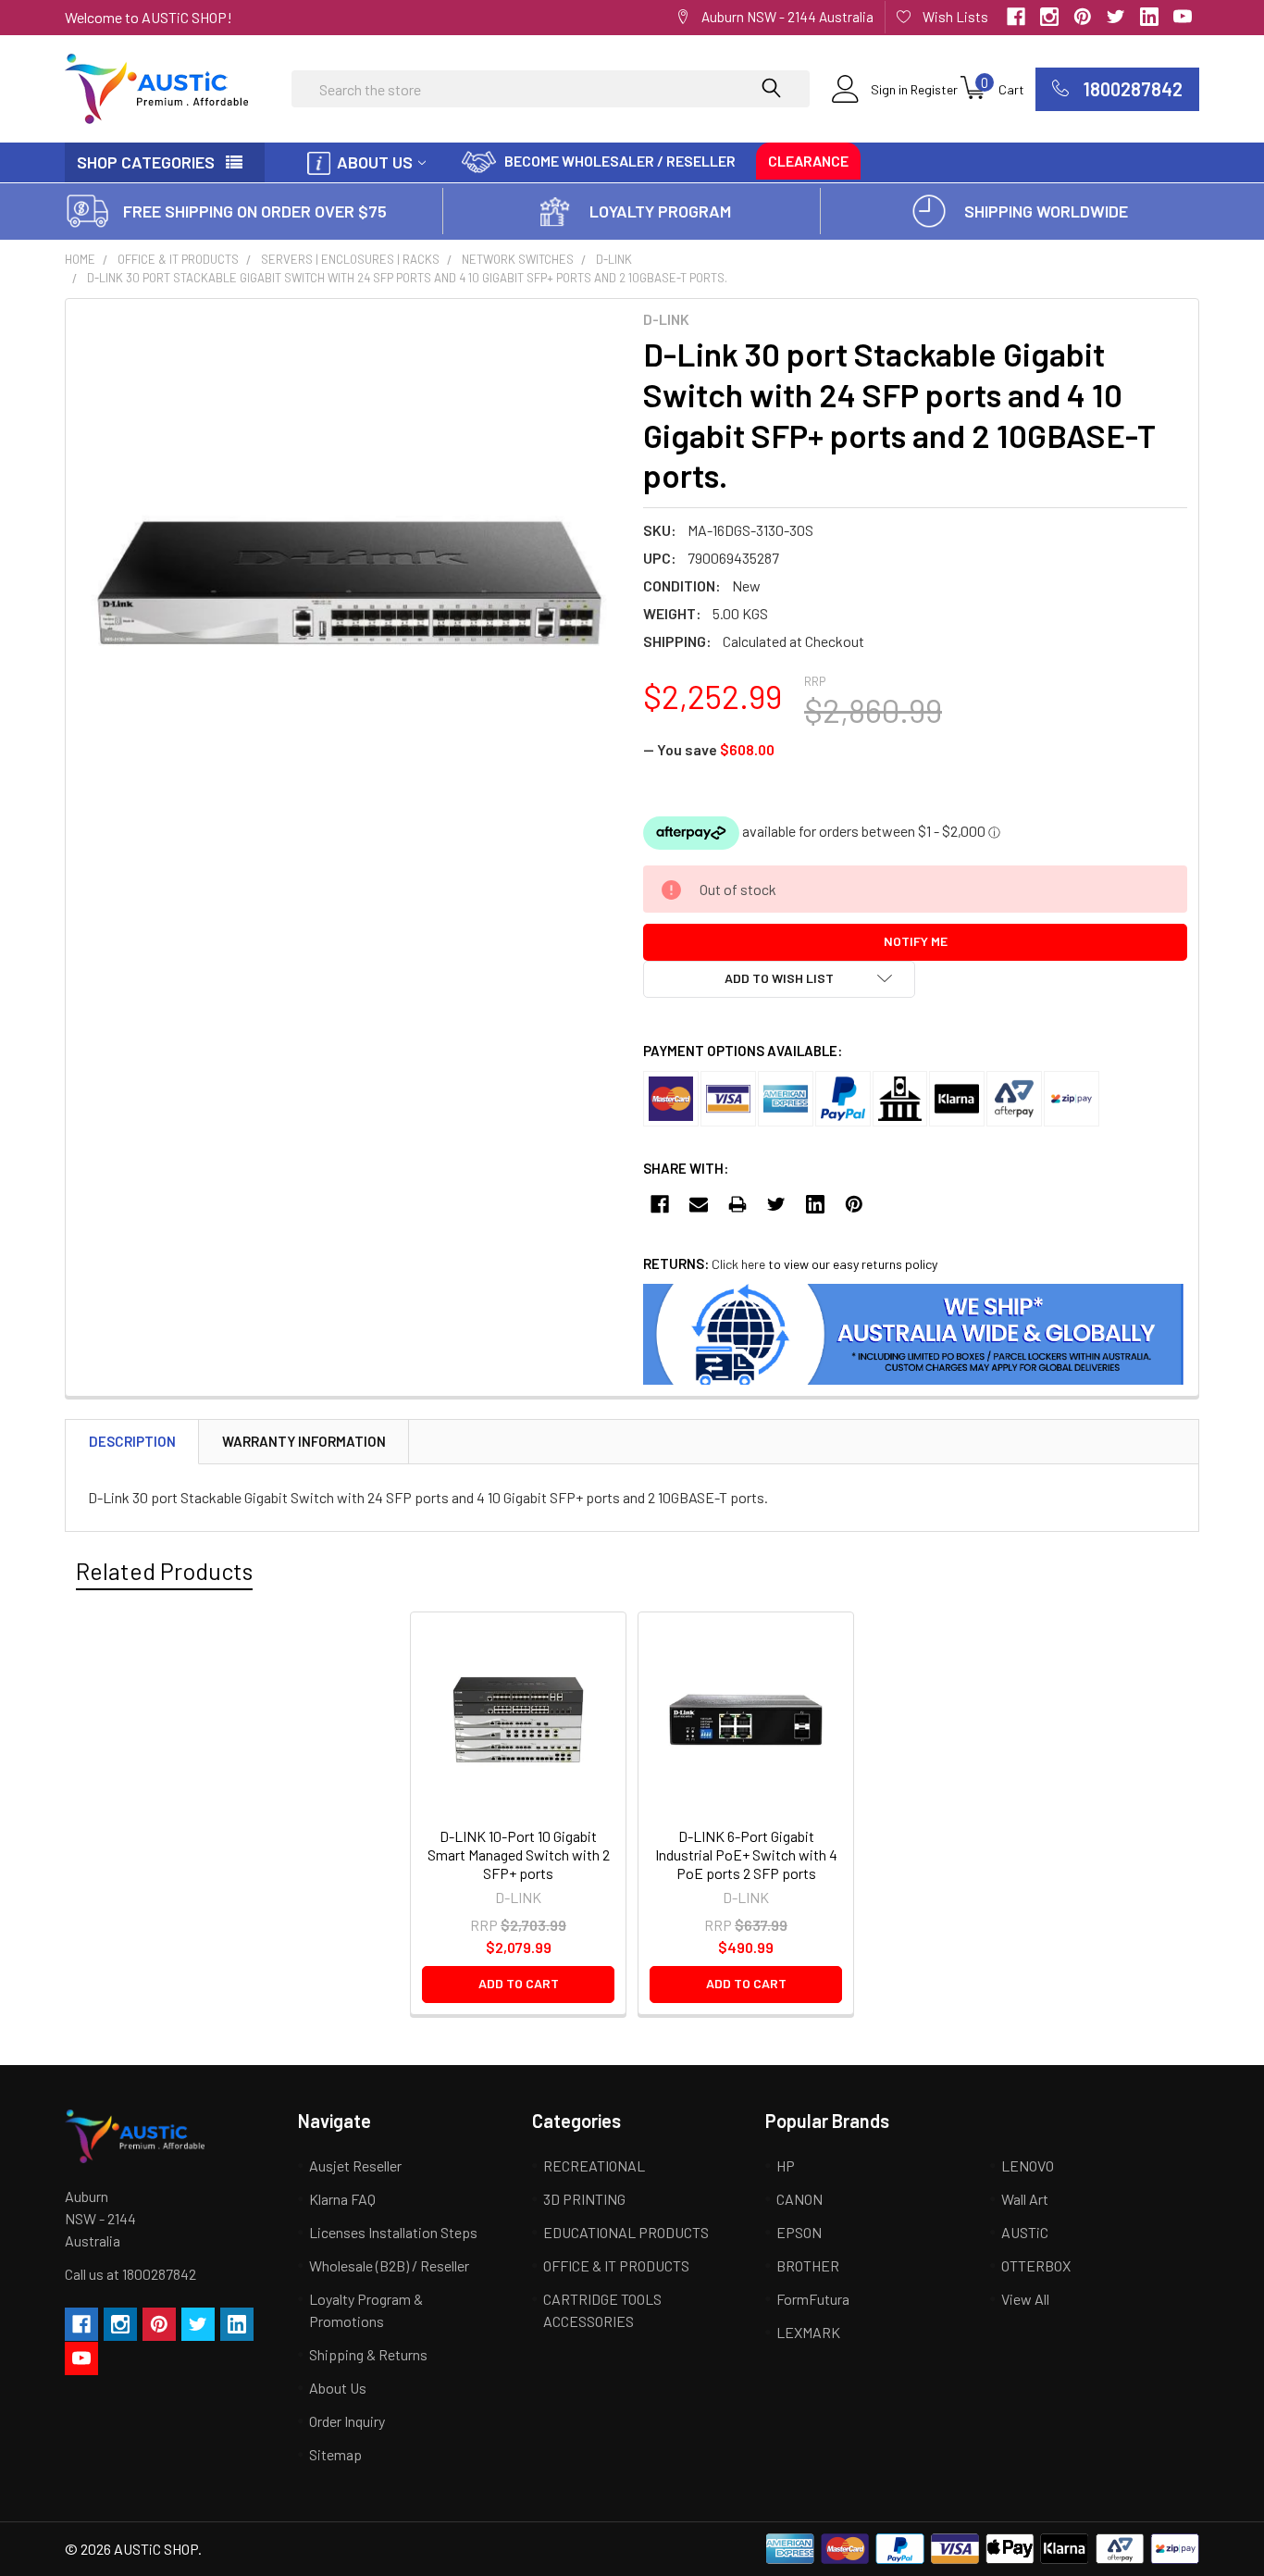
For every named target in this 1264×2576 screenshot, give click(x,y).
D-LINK (614, 259)
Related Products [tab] (164, 1571)
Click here (738, 1264)
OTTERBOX (1036, 2265)
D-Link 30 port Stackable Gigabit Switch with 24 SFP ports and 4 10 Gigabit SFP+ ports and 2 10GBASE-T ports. (407, 278)
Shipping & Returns (368, 2354)
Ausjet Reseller (355, 2165)
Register (934, 89)
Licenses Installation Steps (393, 2232)
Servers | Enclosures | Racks (350, 259)
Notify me (916, 941)
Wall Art (1025, 2199)
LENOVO (1028, 2165)
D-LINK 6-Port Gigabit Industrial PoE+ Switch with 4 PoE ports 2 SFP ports (746, 1854)
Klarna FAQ (342, 2199)
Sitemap (335, 2454)
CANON (799, 2199)
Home (80, 259)
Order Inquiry (347, 2421)
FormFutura (813, 2299)
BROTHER (808, 2265)
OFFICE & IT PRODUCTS (178, 259)
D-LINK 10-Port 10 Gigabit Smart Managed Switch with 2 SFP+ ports (519, 1854)
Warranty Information (304, 1441)
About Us (375, 162)
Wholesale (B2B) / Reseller (389, 2265)
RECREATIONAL (594, 2165)
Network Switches (518, 259)
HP (786, 2165)
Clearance (808, 161)
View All (1025, 2299)
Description (132, 1441)
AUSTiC (1025, 2232)
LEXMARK (808, 2332)
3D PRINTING (584, 2199)
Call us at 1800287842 (130, 2274)
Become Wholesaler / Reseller (620, 161)
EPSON (799, 2232)
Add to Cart (519, 1983)
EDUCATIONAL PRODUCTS (626, 2232)
